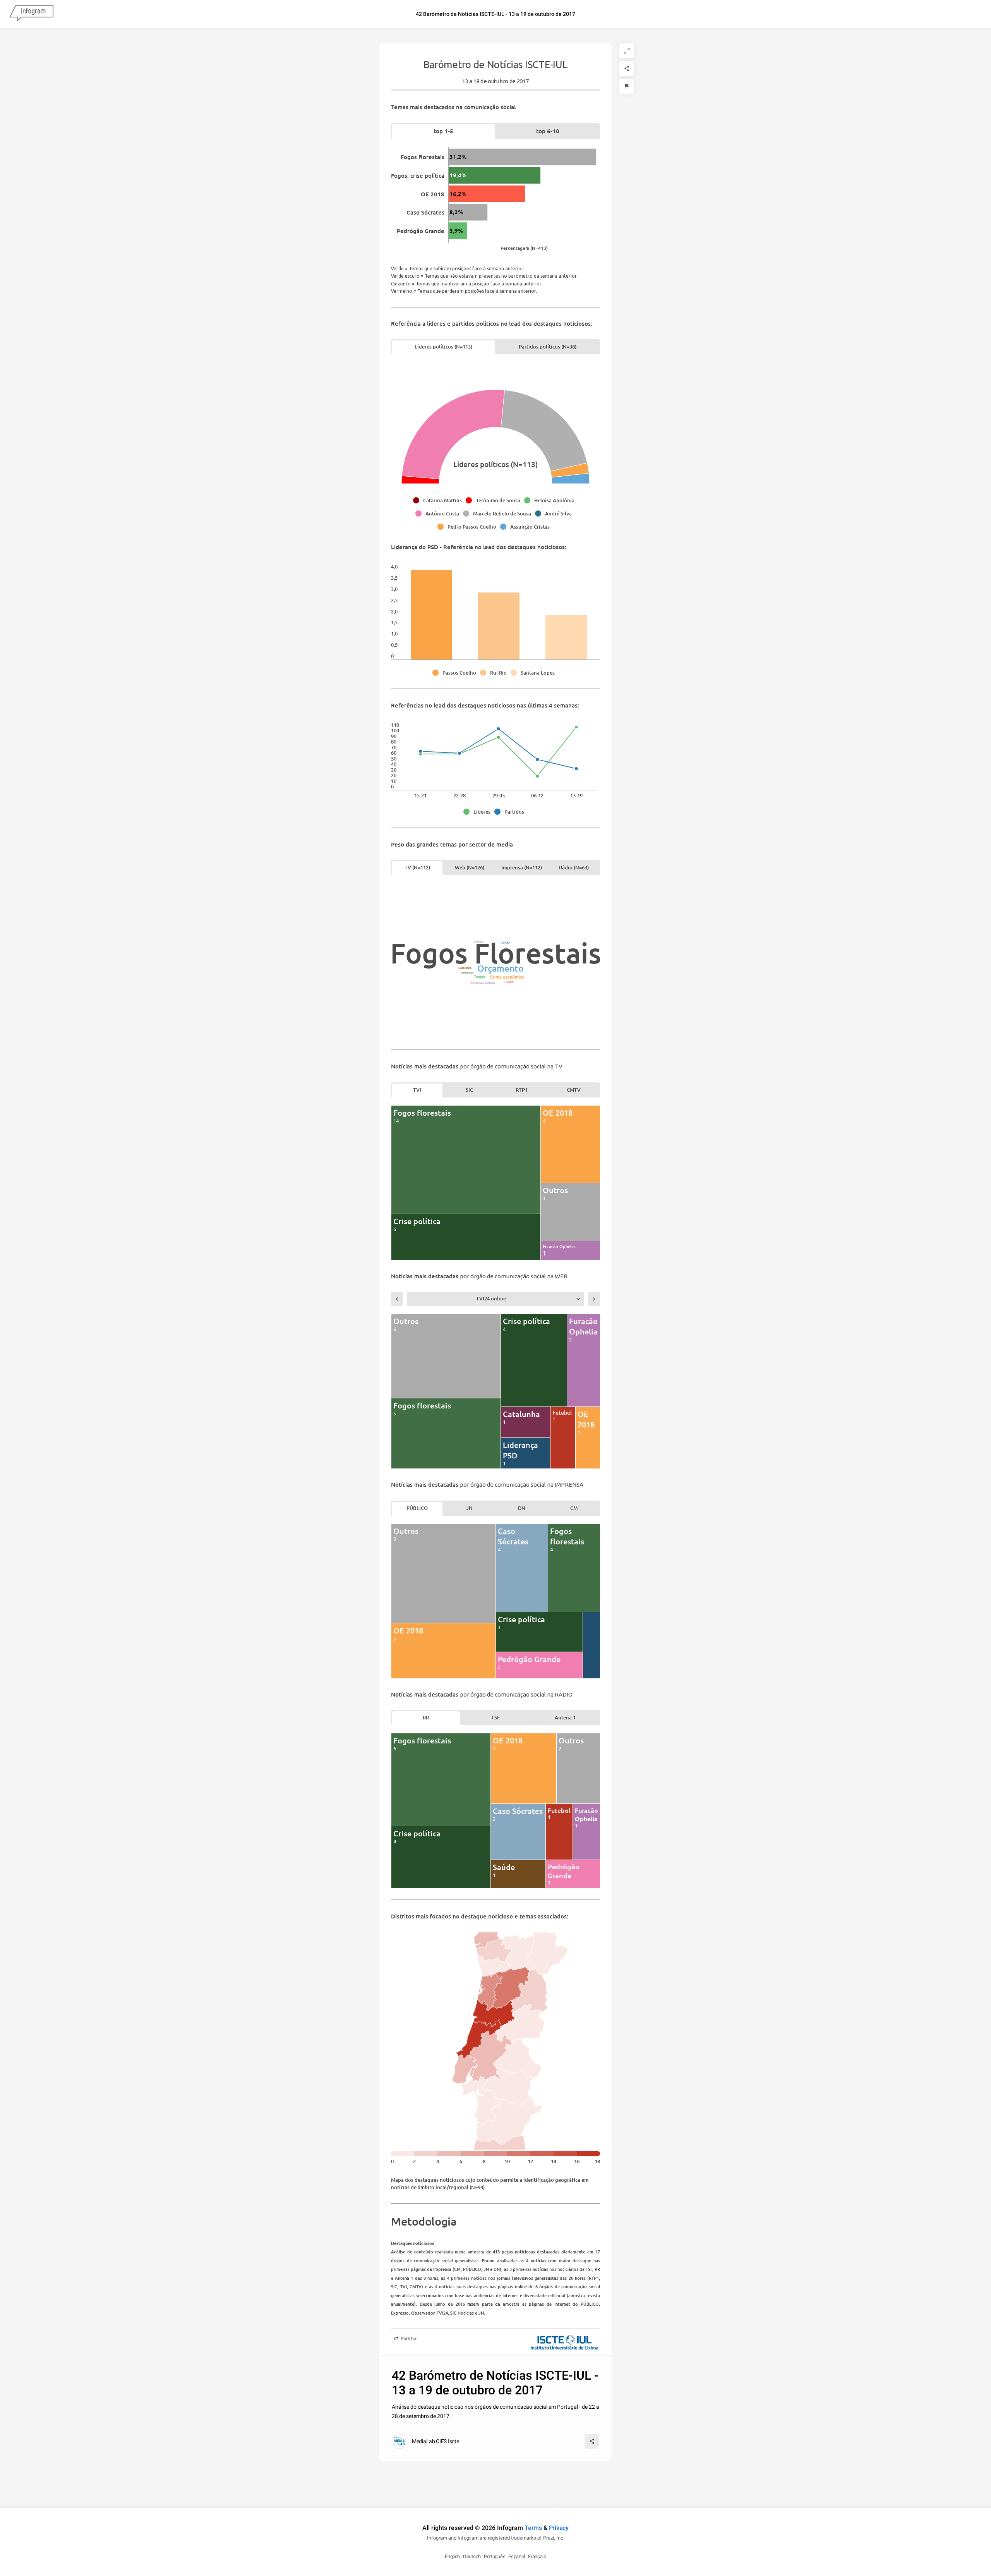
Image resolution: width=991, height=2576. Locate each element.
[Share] (627, 69)
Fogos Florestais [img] (496, 953)
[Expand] (627, 51)
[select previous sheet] (397, 1299)
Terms (533, 2528)
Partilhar (409, 2339)
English (452, 2556)
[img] (522, 157)
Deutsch (472, 2556)
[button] (439, 500)
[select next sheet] (594, 1299)
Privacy (559, 2528)
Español (517, 2556)
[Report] (627, 86)
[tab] (443, 131)
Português (495, 2556)
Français (537, 2556)
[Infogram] (31, 14)
